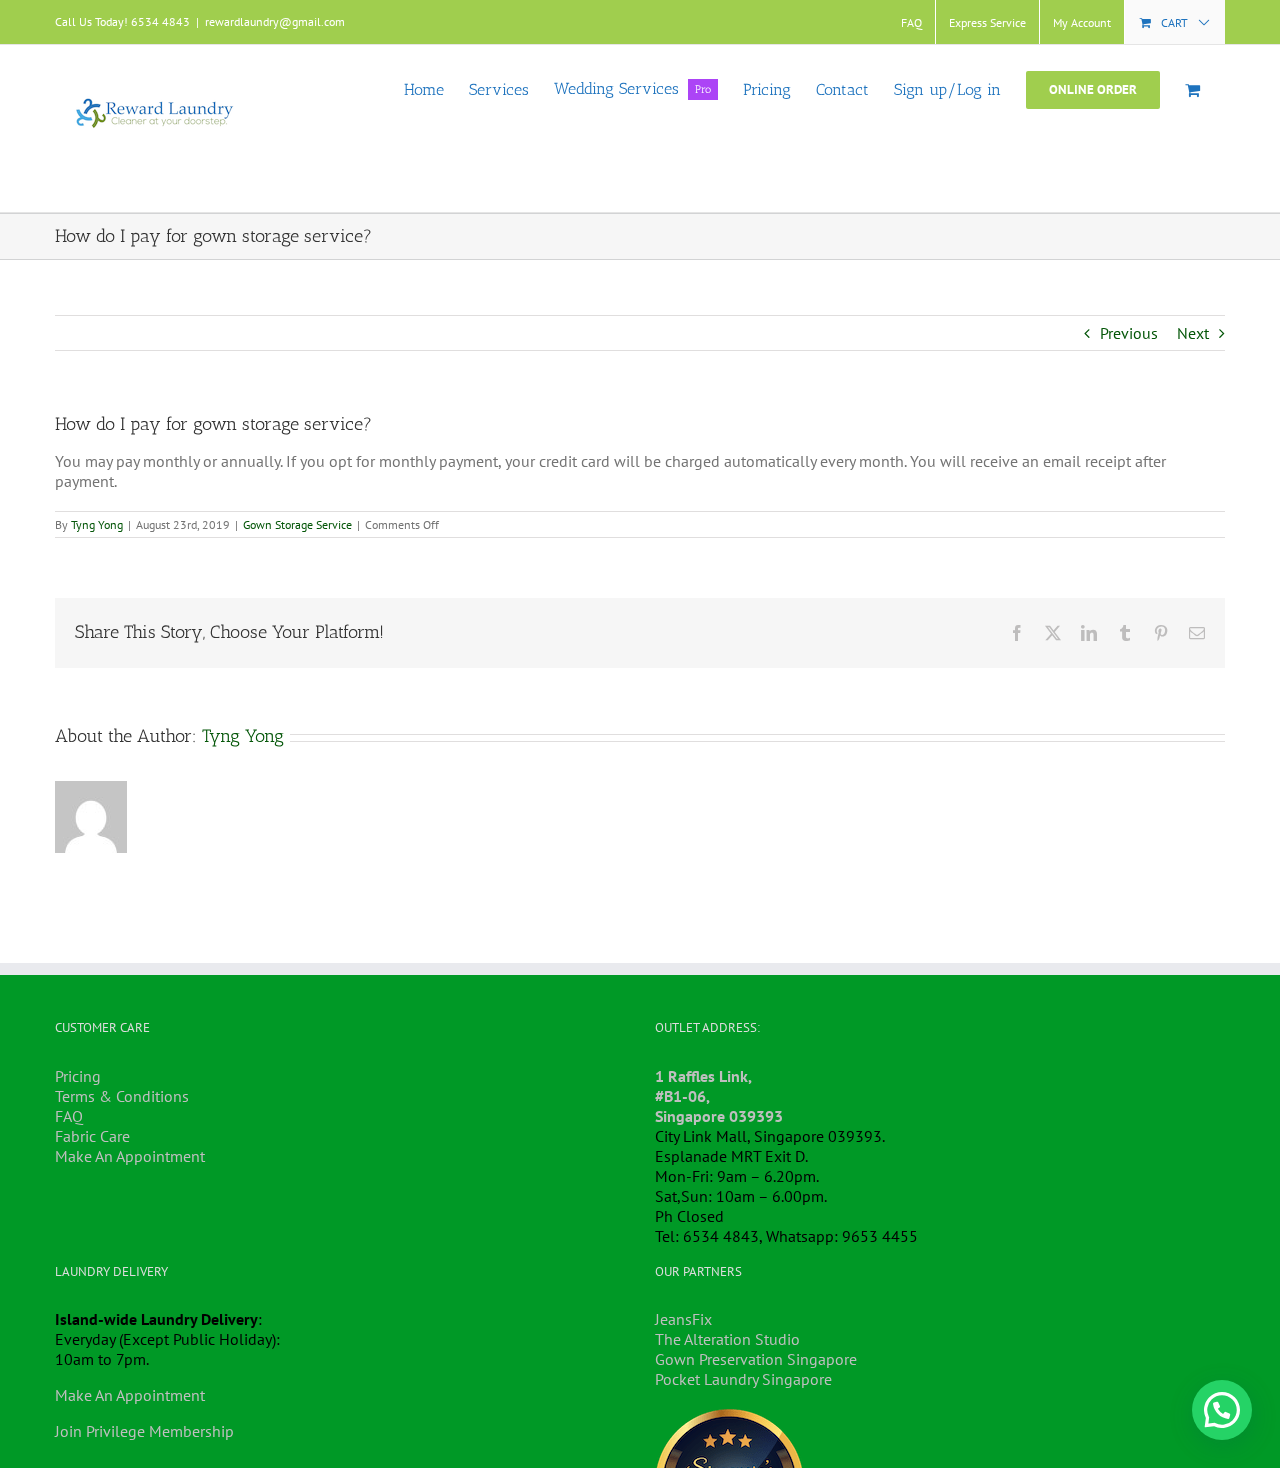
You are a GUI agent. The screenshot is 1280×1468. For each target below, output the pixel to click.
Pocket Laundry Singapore (743, 1379)
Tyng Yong (97, 524)
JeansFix (683, 1319)
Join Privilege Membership (144, 1431)
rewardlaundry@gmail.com (275, 21)
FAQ (69, 1116)
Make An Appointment (130, 1156)
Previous (1129, 333)
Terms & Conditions (122, 1096)
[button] (1222, 1410)
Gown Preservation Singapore (756, 1359)
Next (1193, 333)
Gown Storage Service (297, 524)
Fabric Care (92, 1136)
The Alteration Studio (727, 1339)
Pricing (78, 1076)
